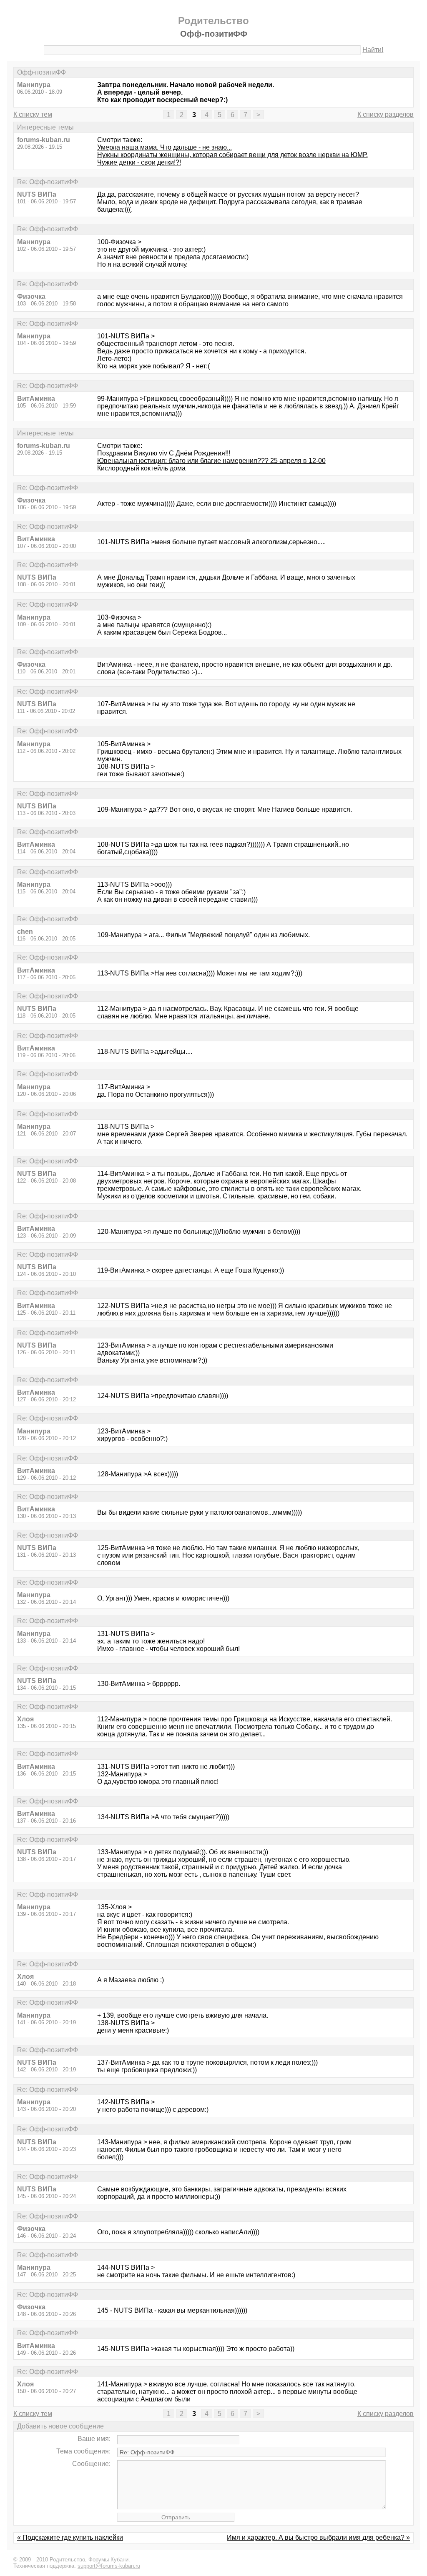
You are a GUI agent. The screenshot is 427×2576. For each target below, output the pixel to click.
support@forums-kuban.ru (109, 2566)
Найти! (373, 50)
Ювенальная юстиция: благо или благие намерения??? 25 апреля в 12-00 (211, 461)
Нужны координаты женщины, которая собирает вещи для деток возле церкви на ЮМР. (232, 155)
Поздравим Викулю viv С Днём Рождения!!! (164, 453)
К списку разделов (386, 114)
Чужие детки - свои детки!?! (139, 162)
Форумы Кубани (108, 2560)
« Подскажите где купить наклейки (70, 2537)
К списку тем (33, 114)
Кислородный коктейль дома (141, 468)
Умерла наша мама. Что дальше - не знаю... (165, 147)
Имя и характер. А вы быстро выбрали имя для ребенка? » (318, 2537)
